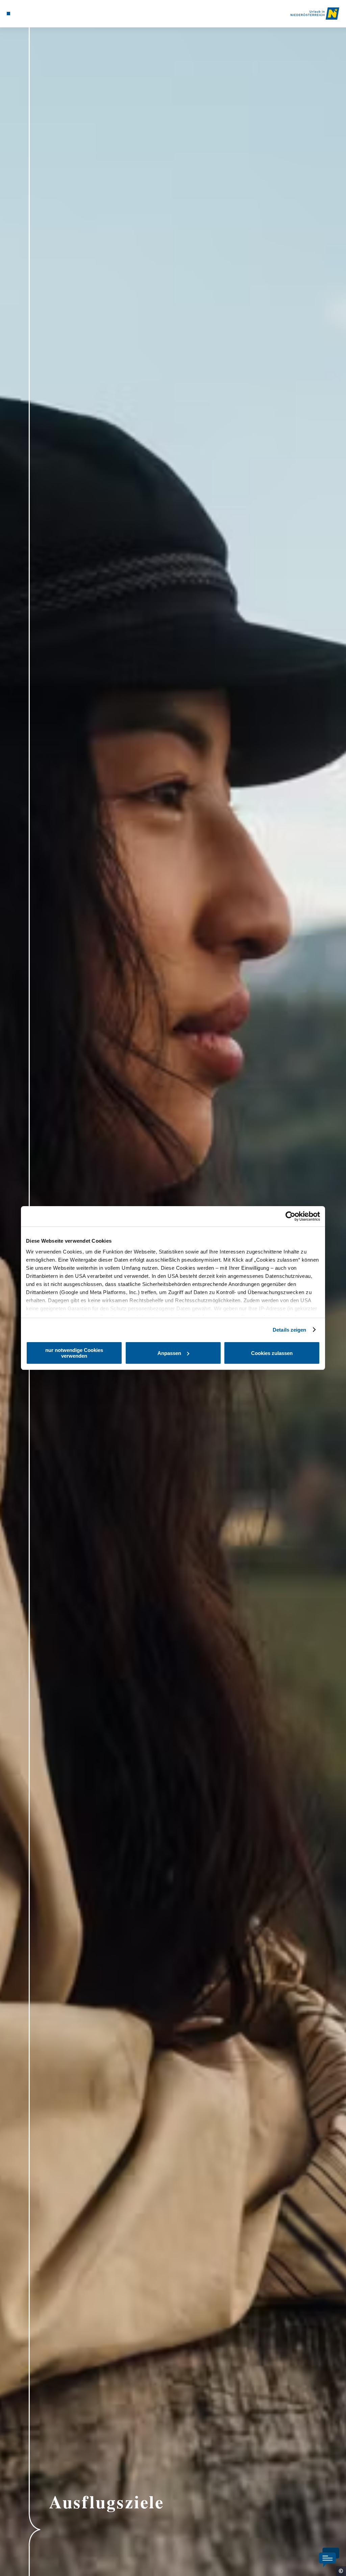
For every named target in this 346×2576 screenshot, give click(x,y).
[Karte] (22, 14)
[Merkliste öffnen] (29, 14)
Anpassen (169, 1353)
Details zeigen (289, 1330)
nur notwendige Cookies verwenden (74, 1353)
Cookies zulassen (272, 1353)
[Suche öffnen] (36, 14)
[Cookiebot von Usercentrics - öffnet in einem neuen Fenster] (290, 1216)
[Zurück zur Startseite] (315, 14)
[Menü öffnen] (8, 14)
